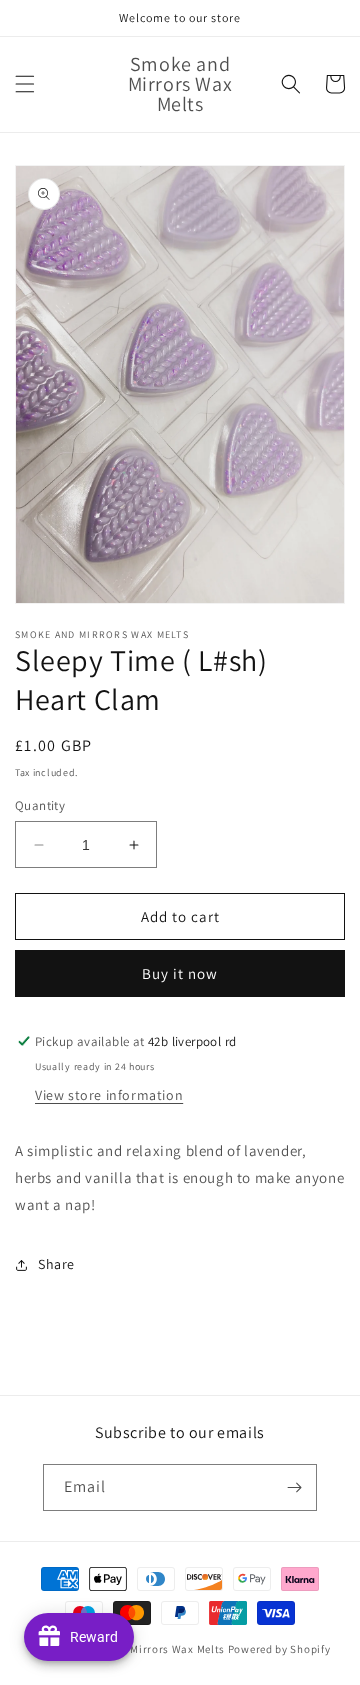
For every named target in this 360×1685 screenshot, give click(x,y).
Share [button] (56, 1264)
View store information (109, 1095)
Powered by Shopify (279, 1649)
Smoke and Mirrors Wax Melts (147, 1649)
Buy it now (180, 973)
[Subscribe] (294, 1487)
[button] (25, 84)
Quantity (40, 805)
